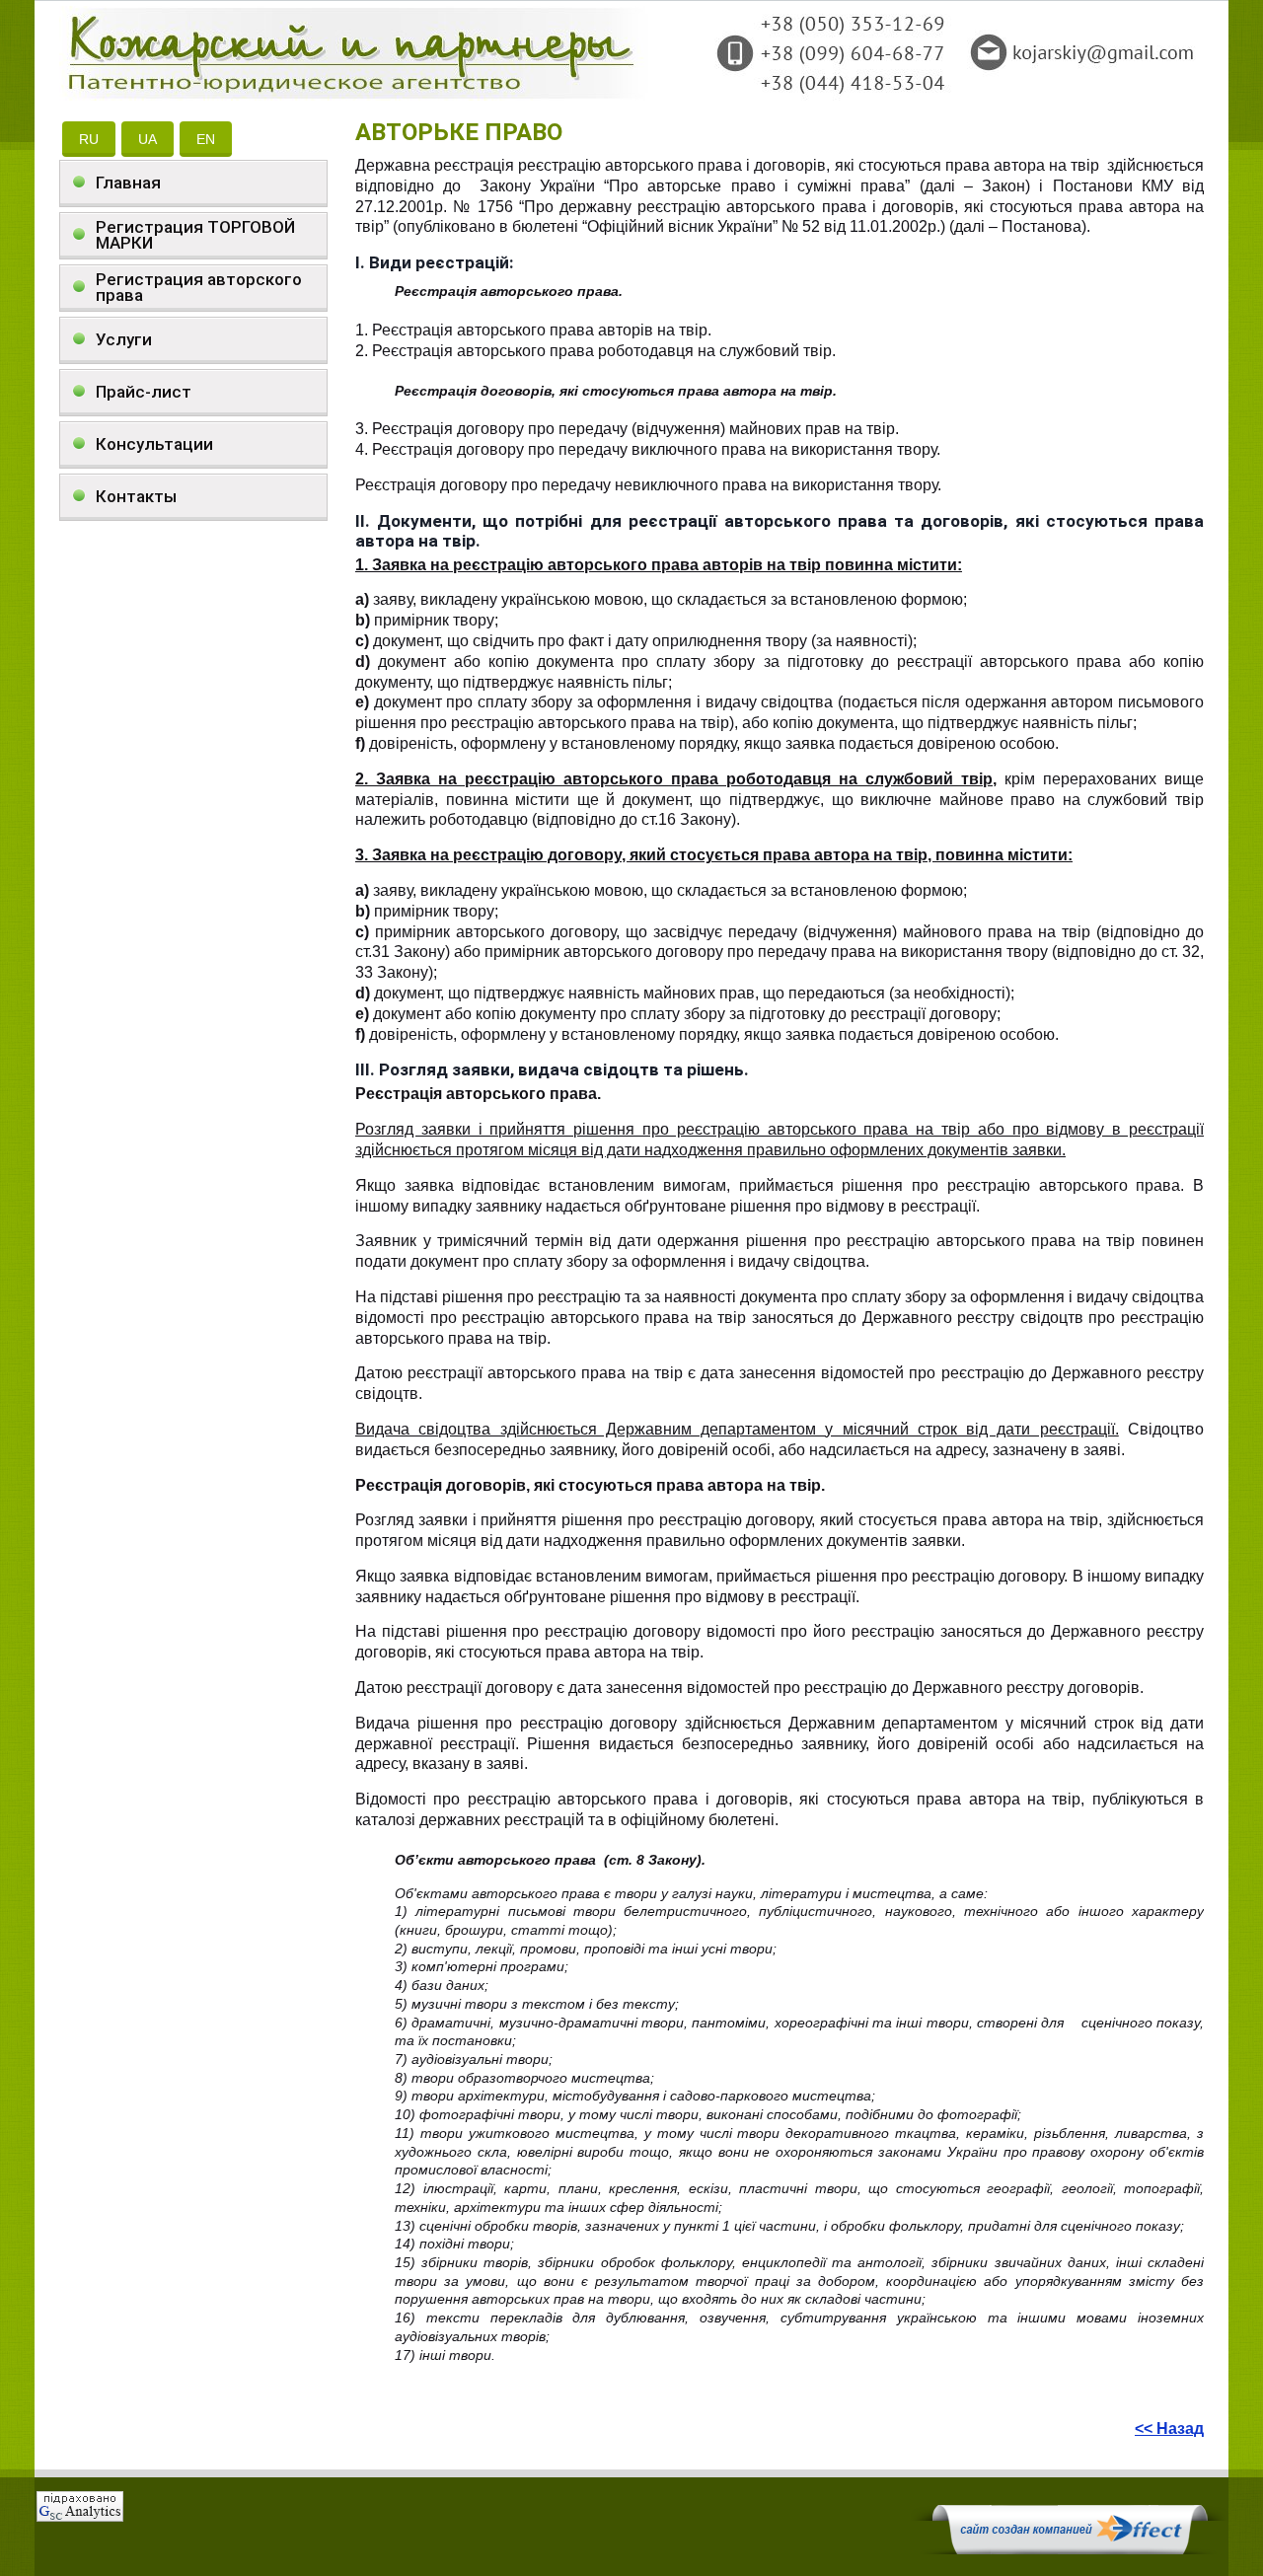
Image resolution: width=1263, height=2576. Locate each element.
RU (89, 139)
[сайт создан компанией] (1070, 2549)
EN (206, 139)
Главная (128, 183)
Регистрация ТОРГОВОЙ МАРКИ (195, 235)
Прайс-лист (144, 392)
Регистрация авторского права (199, 287)
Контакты (136, 496)
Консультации (154, 444)
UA (148, 139)
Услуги (124, 339)
